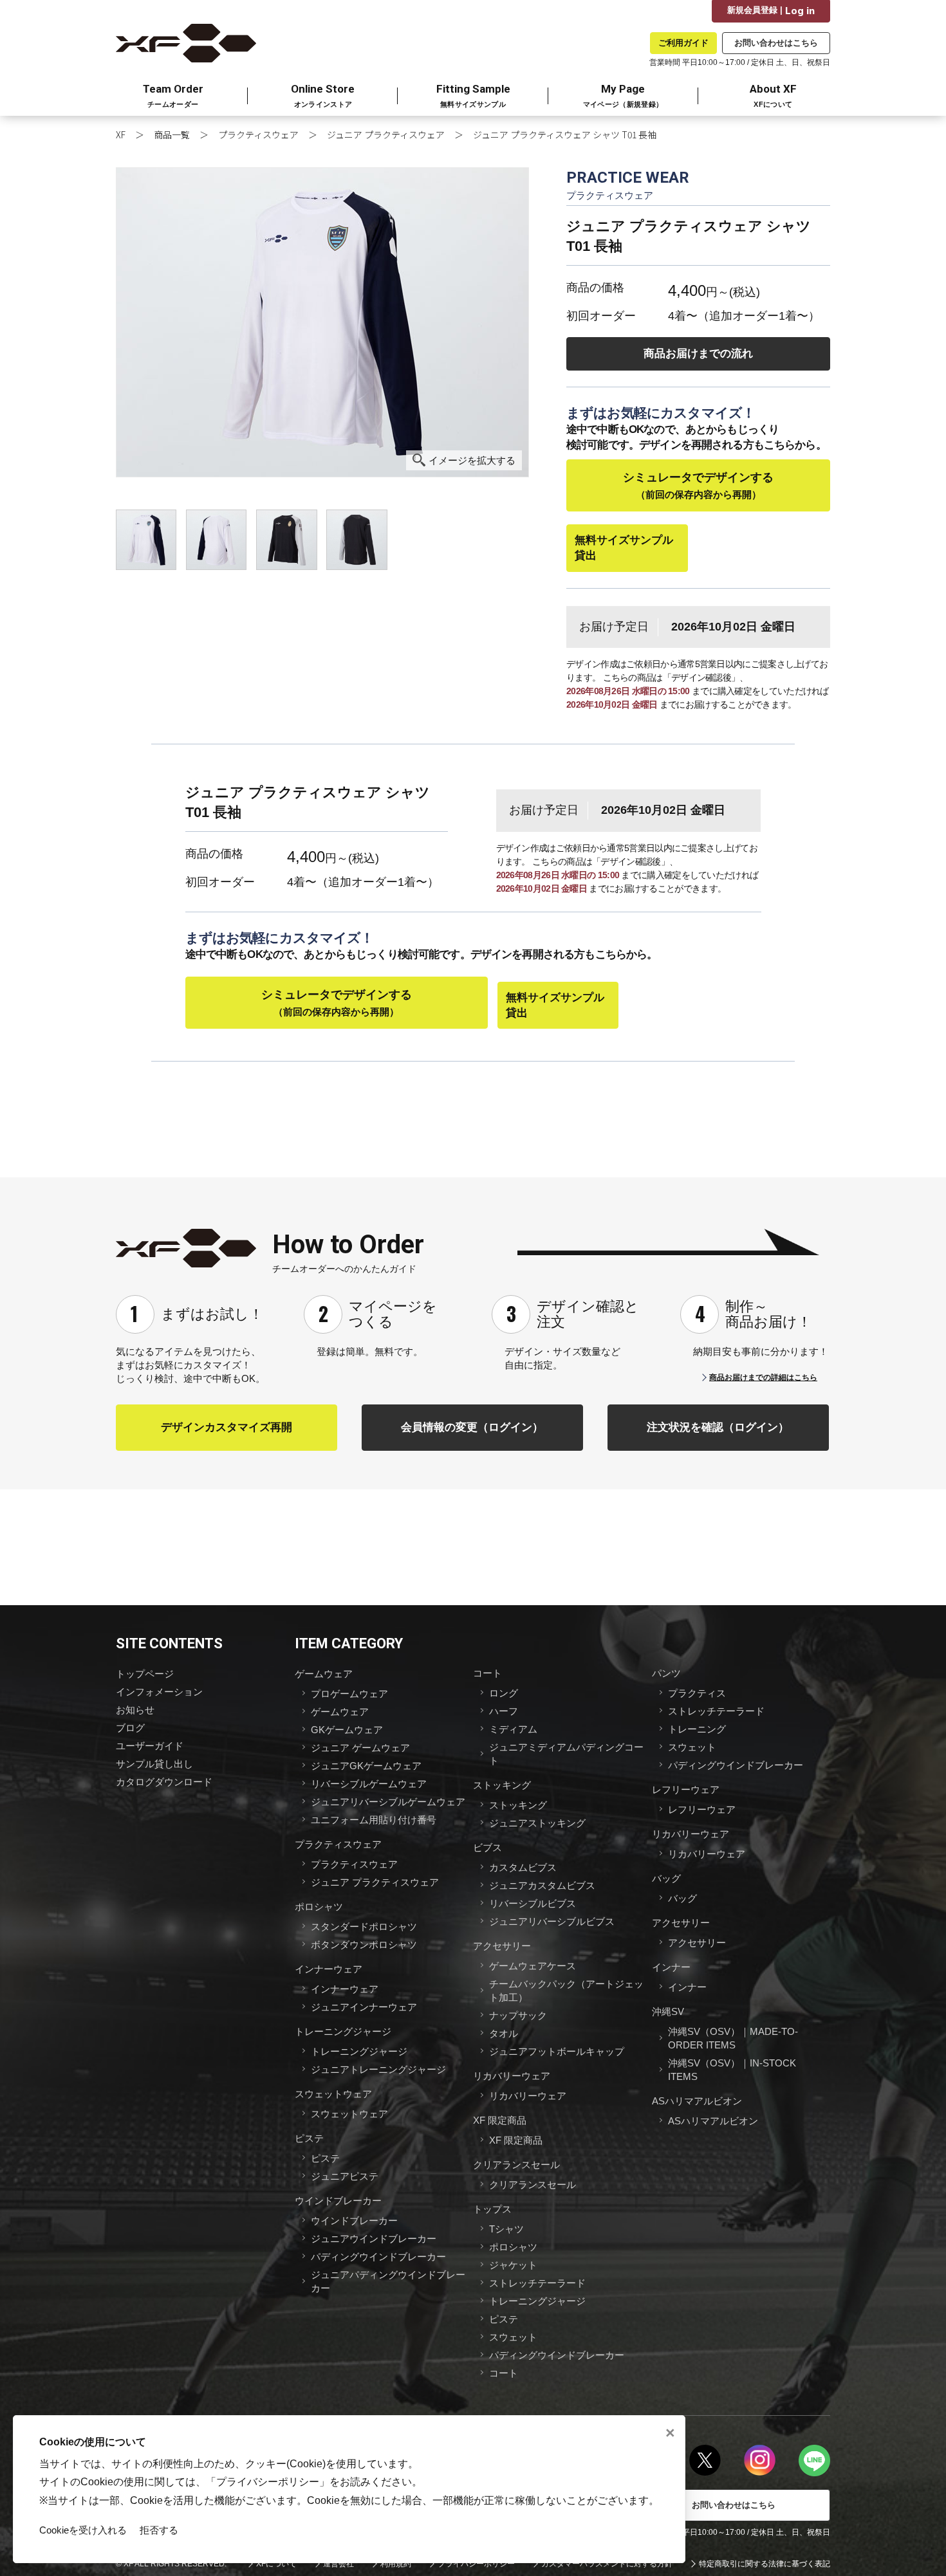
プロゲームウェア (349, 1694)
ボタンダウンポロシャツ (364, 1945)
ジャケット (513, 2265)
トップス (492, 2209)
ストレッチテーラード (537, 2283)
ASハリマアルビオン (697, 2101)
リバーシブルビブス (533, 1903)
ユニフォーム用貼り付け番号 (374, 1820)
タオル (504, 2033)
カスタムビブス (523, 1867)
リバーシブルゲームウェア (369, 1784)
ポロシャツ (319, 1907)
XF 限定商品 (500, 2120)
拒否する (159, 2530)
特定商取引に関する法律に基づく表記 (765, 2564)
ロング (504, 1693)
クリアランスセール (516, 2165)
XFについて (276, 2564)
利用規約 (396, 2564)
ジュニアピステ (345, 2176)
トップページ (145, 1674)
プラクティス (697, 1693)
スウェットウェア (333, 2094)
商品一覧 (172, 134)
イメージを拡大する (472, 460)
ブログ (130, 1728)
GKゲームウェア (347, 1730)
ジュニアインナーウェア (364, 2007)
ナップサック (518, 2015)
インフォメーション (159, 1692)
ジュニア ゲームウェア (360, 1748)
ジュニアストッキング (537, 1823)
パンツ (666, 1673)
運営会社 (339, 2564)
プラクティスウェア (258, 134)
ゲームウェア (324, 1674)
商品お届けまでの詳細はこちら (763, 1377)
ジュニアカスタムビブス (542, 1885)
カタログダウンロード (164, 1782)
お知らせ (135, 1710)
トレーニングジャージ (343, 2031)
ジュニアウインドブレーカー (374, 2239)
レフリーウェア (686, 1789)
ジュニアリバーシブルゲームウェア (388, 1802)
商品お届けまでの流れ (698, 354)
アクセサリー (502, 1946)
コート (487, 1673)
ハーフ (504, 1711)
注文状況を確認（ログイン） (718, 1427)
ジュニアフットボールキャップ (557, 2051)
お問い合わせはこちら (776, 43)
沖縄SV (668, 2011)
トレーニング (697, 1729)
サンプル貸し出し (154, 1764)
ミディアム (513, 1729)
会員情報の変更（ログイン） (472, 1427)
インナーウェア (329, 1969)
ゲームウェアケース (533, 1966)
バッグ (666, 1878)
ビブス (487, 1847)
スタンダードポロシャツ (364, 1927)
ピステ (309, 2138)
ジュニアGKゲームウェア (366, 1766)
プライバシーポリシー (476, 2564)
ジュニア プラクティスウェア (386, 134)
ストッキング (502, 1785)
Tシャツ (506, 2229)
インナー (671, 1967)
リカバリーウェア (512, 2076)
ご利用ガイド (683, 43)
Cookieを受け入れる (83, 2530)
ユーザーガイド (150, 1746)
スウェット (513, 2337)
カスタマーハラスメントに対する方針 (607, 2564)
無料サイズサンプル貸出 (624, 548)
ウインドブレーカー (338, 2201)
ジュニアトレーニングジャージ (378, 2069)
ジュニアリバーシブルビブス (552, 1921)
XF (121, 134)
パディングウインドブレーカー (378, 2257)
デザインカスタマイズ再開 (227, 1427)
